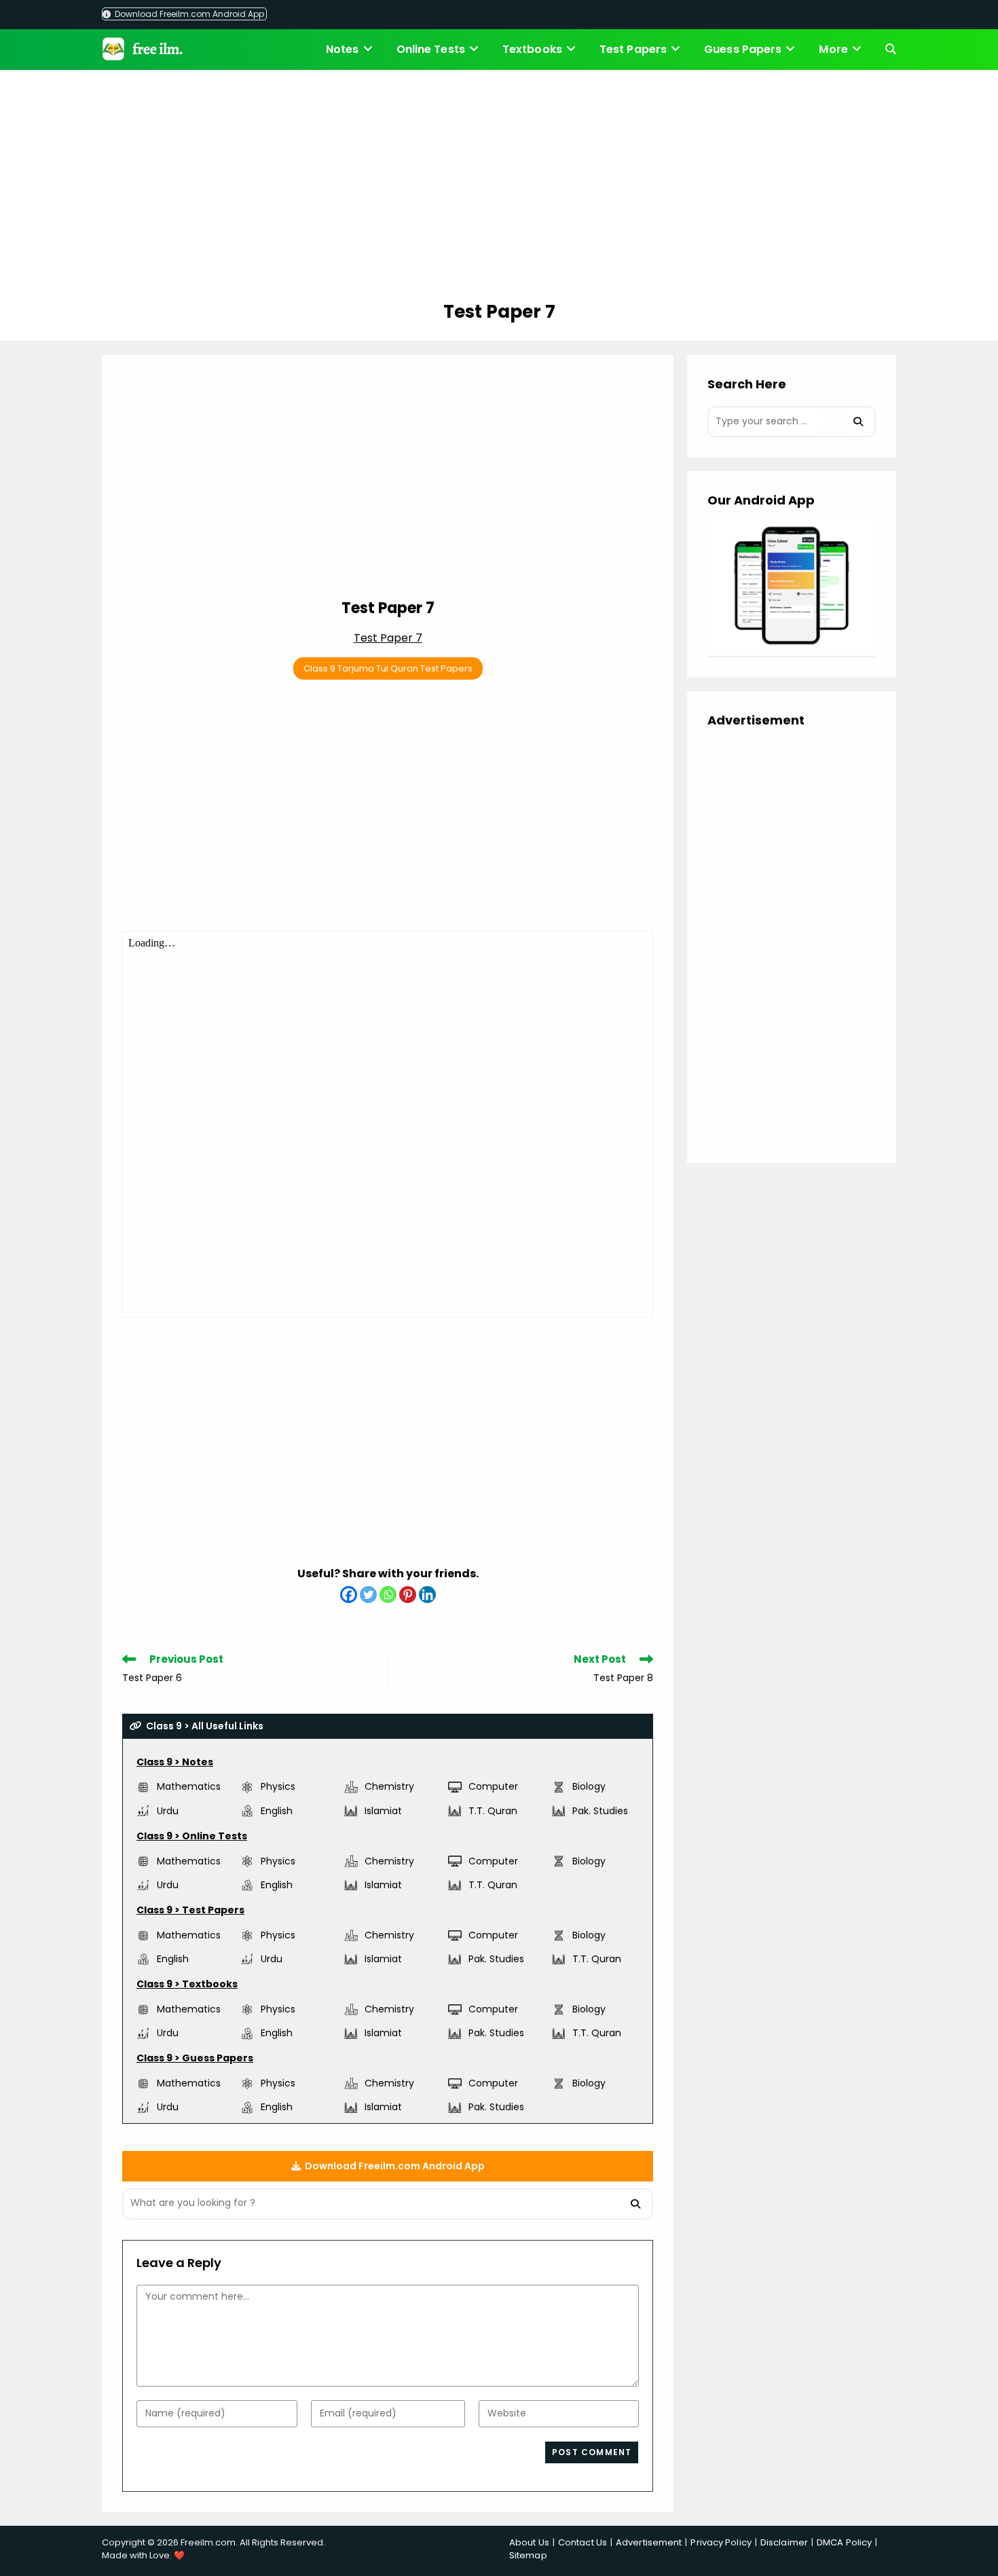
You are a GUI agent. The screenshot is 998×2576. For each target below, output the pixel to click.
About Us (529, 2542)
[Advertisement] (499, 187)
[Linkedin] (427, 1595)
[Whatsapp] (388, 1595)
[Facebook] (349, 1595)
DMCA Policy (844, 2542)
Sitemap (528, 2555)
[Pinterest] (408, 1595)
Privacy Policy (721, 2542)
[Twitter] (368, 1595)
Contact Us (583, 2542)
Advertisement (649, 2542)
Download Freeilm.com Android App (188, 14)
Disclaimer (784, 2542)
